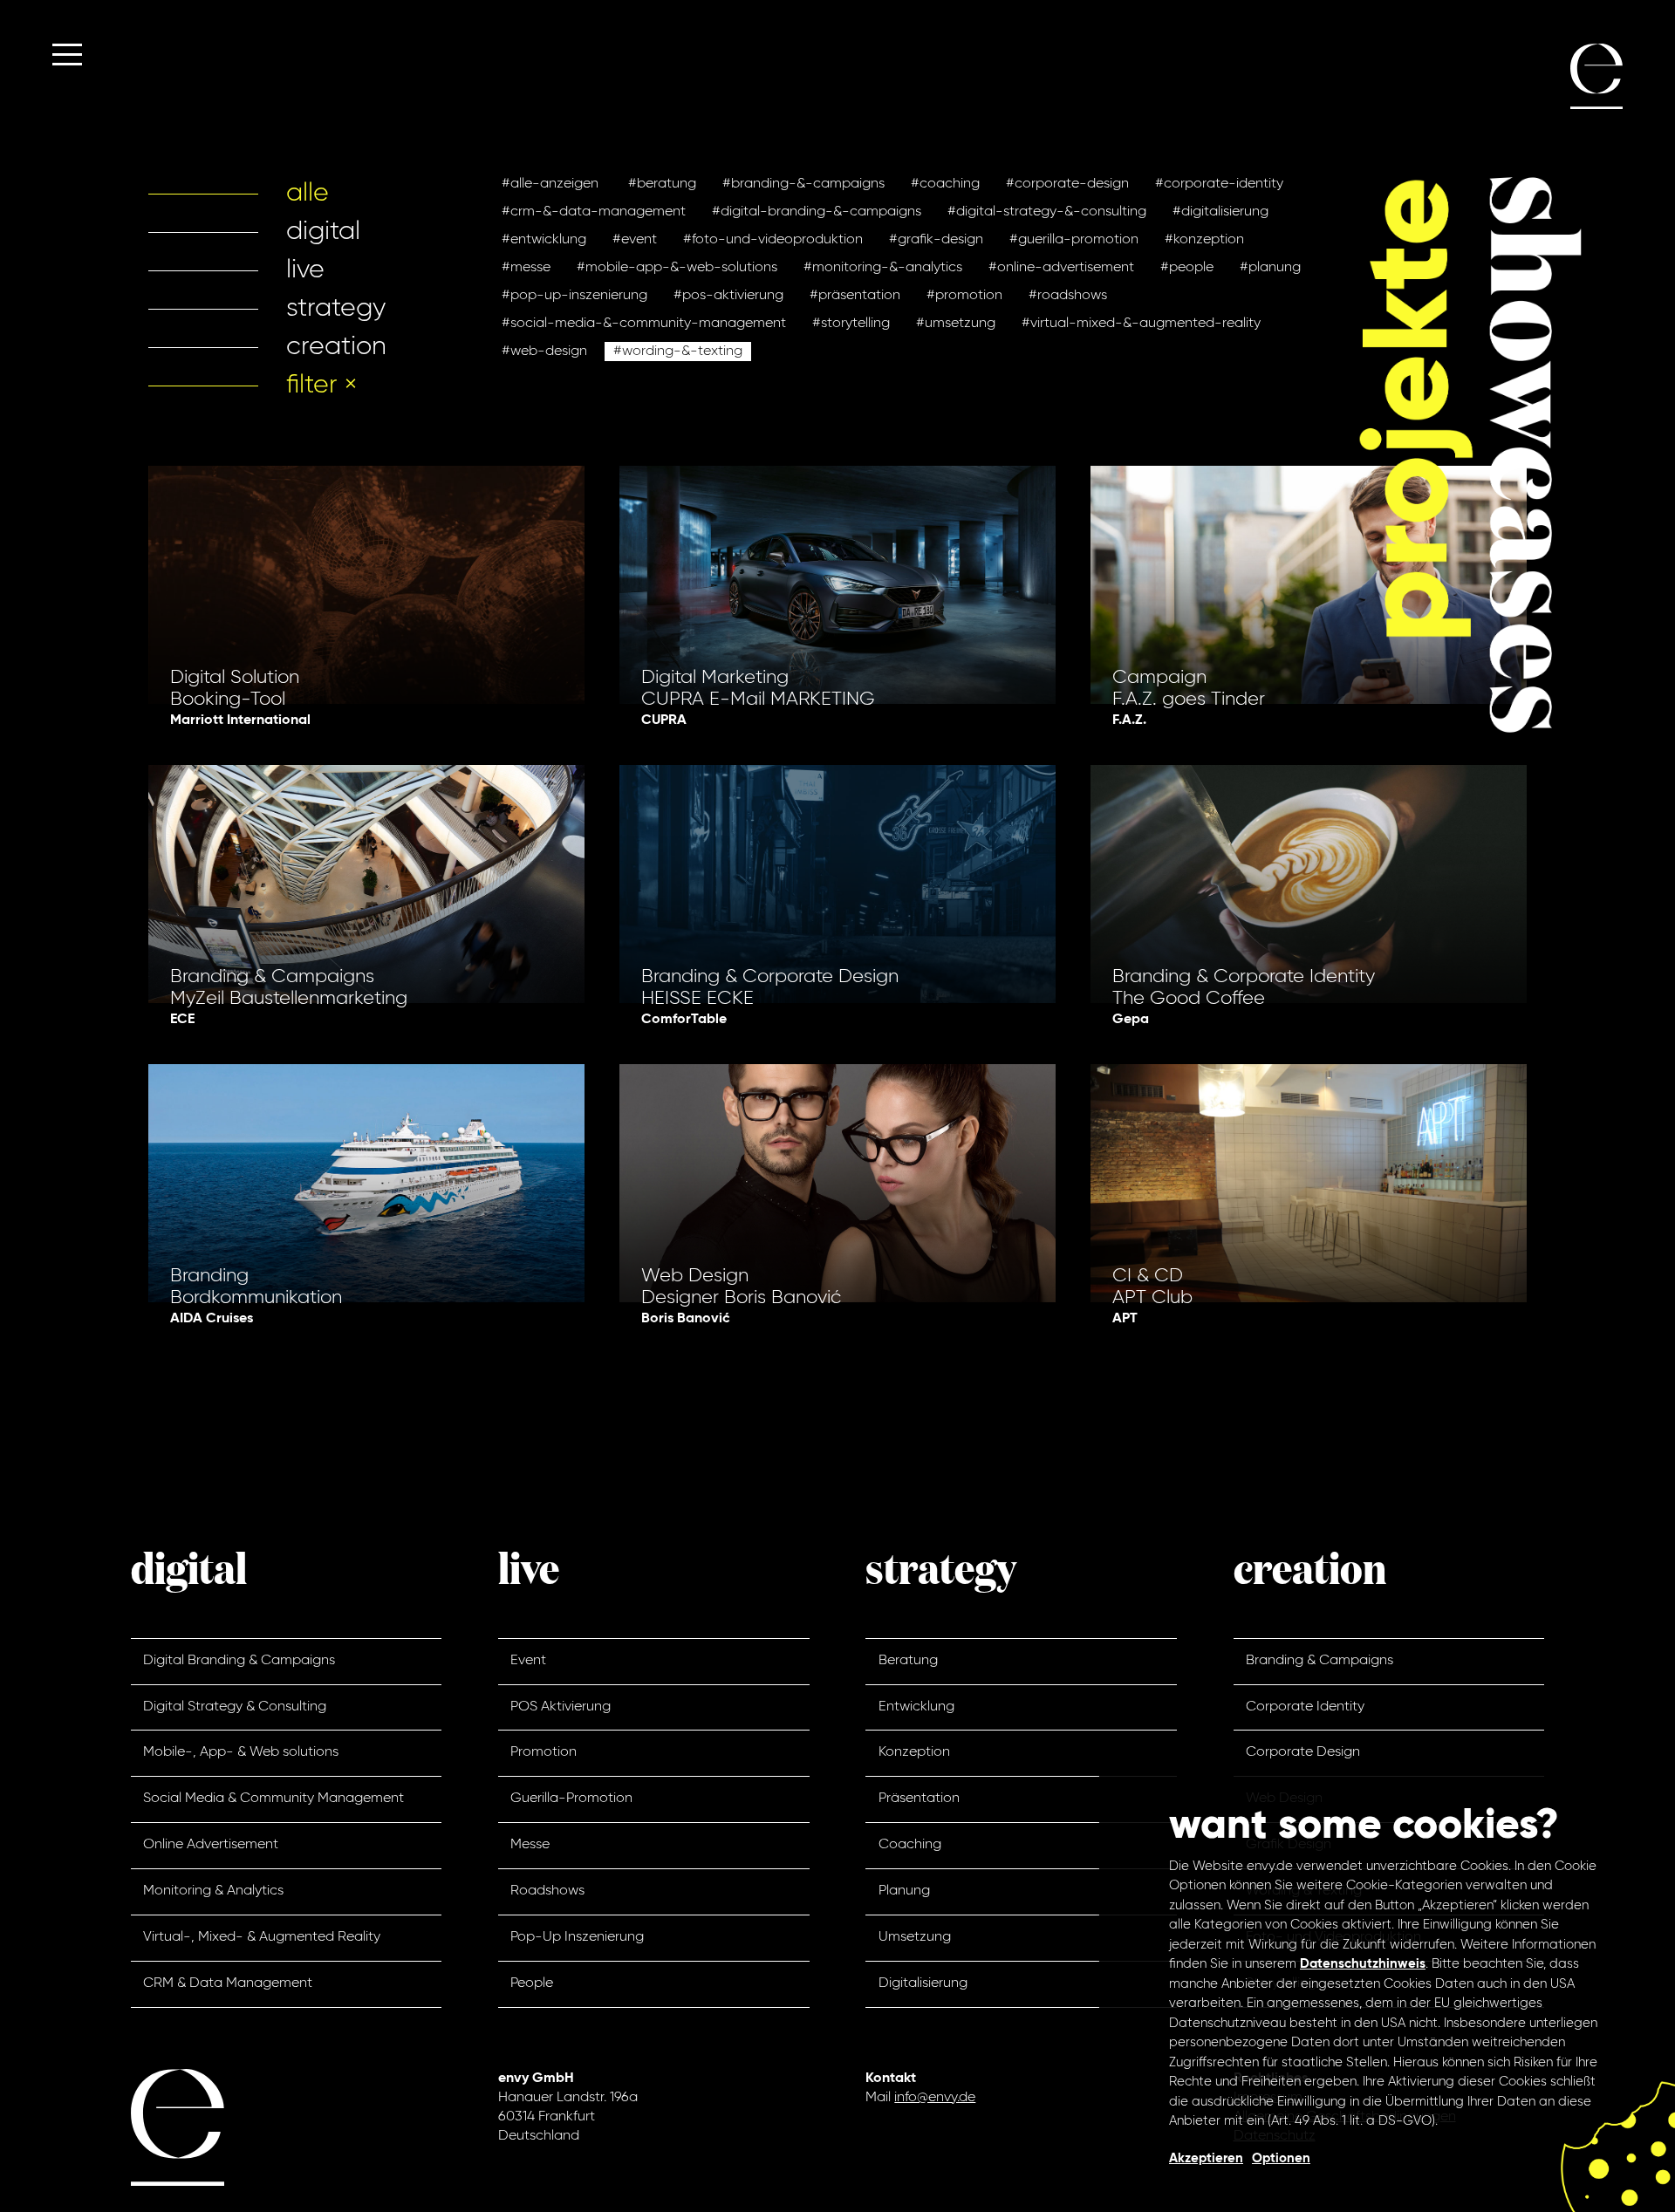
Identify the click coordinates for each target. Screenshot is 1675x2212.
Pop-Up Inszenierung (577, 1937)
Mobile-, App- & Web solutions (241, 1752)
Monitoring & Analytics (213, 1891)
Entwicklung (916, 1707)
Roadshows (547, 1891)
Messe (530, 1845)
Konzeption (914, 1752)
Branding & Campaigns (1319, 1661)
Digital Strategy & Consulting (235, 1707)
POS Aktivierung (561, 1707)
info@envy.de (935, 2098)
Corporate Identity (1305, 1707)
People (532, 1983)
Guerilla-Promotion (571, 1799)
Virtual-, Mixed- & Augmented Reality (262, 1937)
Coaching (910, 1845)
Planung (904, 1891)
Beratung (908, 1661)
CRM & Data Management (228, 1983)
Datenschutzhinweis (1363, 1964)
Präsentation (919, 1799)
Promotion (544, 1752)
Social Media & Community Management (273, 1799)
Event (528, 1661)
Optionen (1281, 2158)
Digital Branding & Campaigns (239, 1661)
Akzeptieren (1206, 2158)
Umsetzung (915, 1937)
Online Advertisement (211, 1845)
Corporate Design (1303, 1752)
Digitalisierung (923, 1983)
